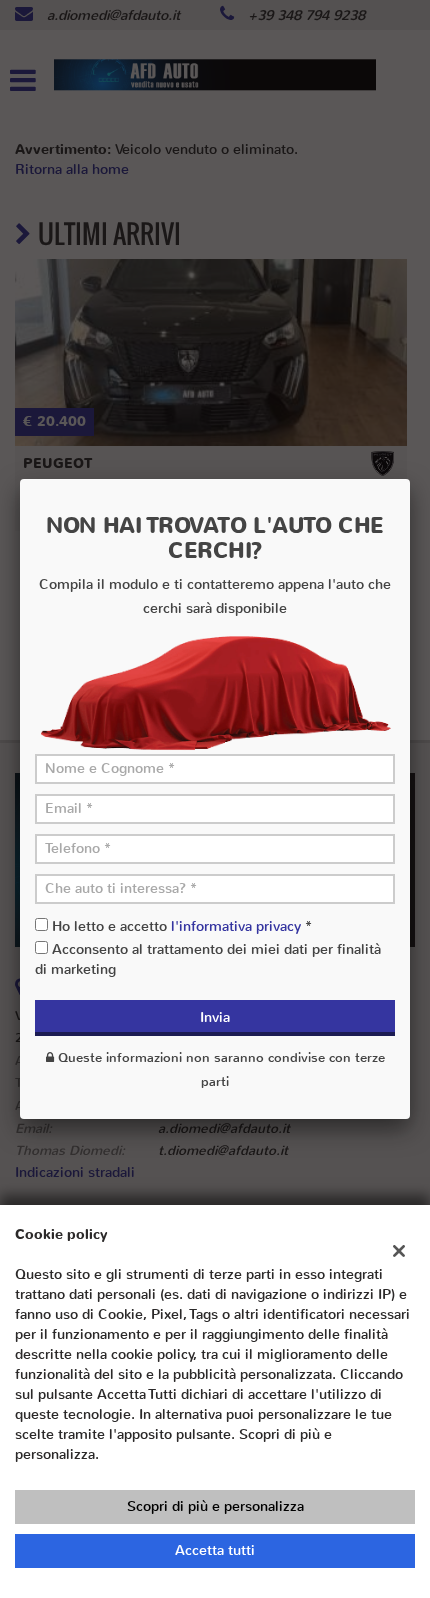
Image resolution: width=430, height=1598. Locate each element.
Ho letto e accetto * (182, 926)
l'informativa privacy (236, 926)
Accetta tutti (215, 1550)
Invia (215, 1017)
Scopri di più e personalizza (215, 1506)
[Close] (410, 479)
